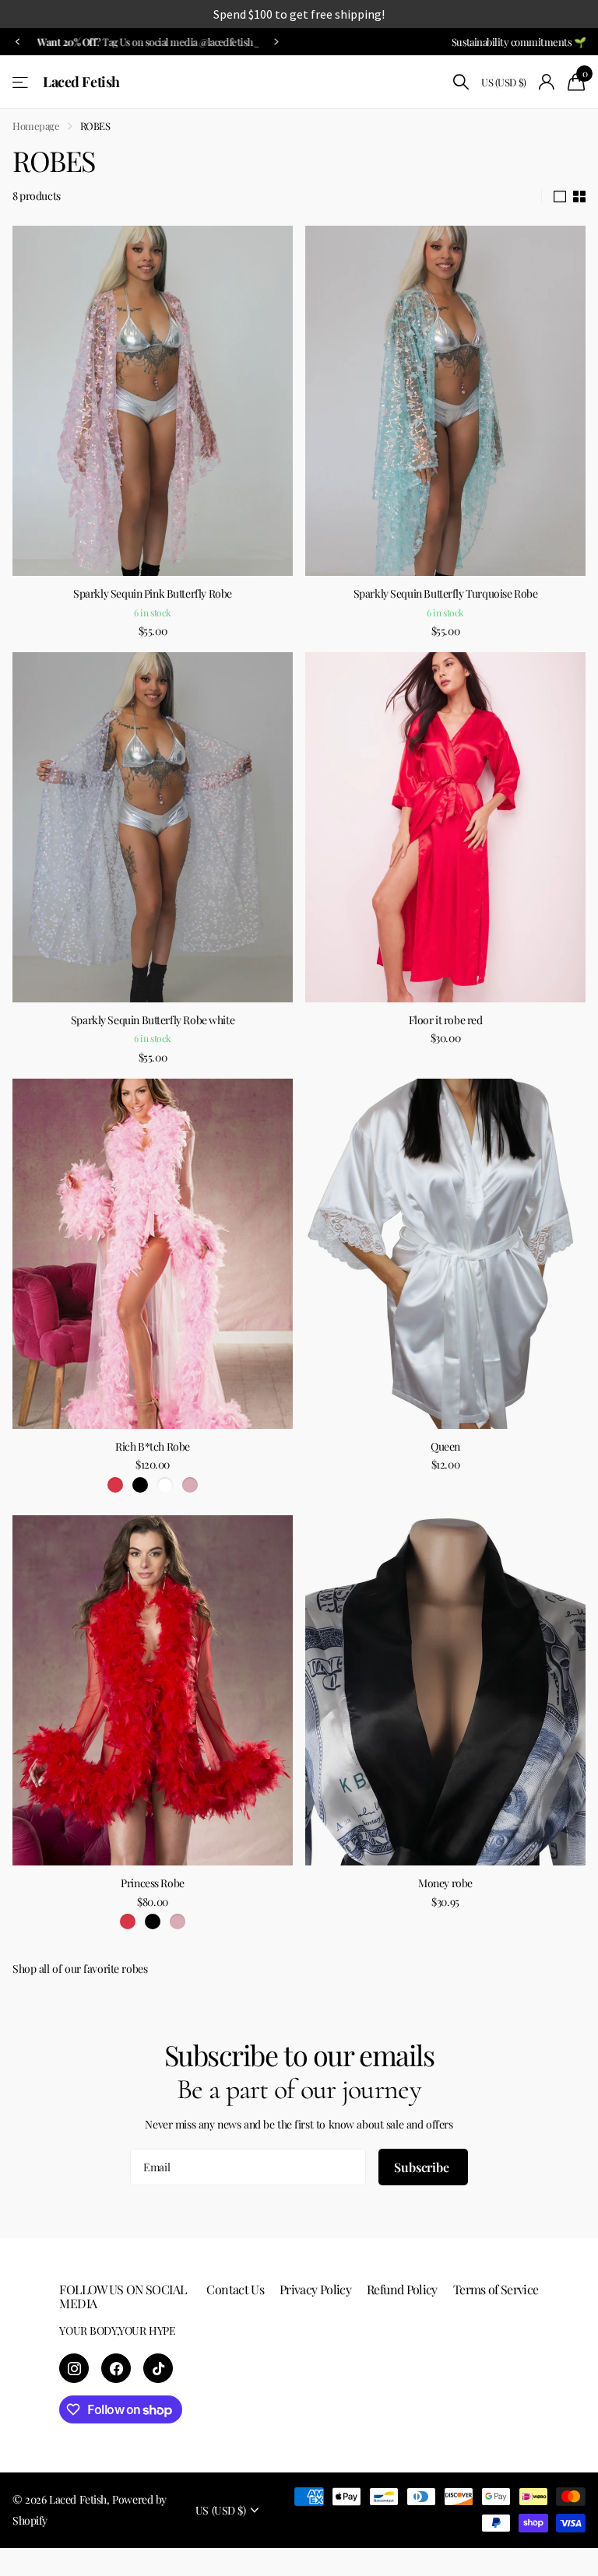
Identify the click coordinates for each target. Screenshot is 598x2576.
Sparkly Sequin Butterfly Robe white (153, 1020)
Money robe (445, 1883)
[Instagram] (74, 2368)
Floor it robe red (446, 1020)
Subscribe (423, 2167)
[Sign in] (547, 82)
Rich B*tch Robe (153, 1446)
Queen (445, 1446)
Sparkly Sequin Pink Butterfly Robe (153, 593)
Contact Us (235, 2289)
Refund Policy (402, 2289)
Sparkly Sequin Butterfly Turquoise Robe (446, 593)
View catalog (21, 82)
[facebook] (116, 2368)
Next (273, 41)
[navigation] (17, 42)
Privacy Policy (315, 2289)
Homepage (36, 126)
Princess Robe (153, 1883)
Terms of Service (496, 2289)
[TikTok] (158, 2368)
